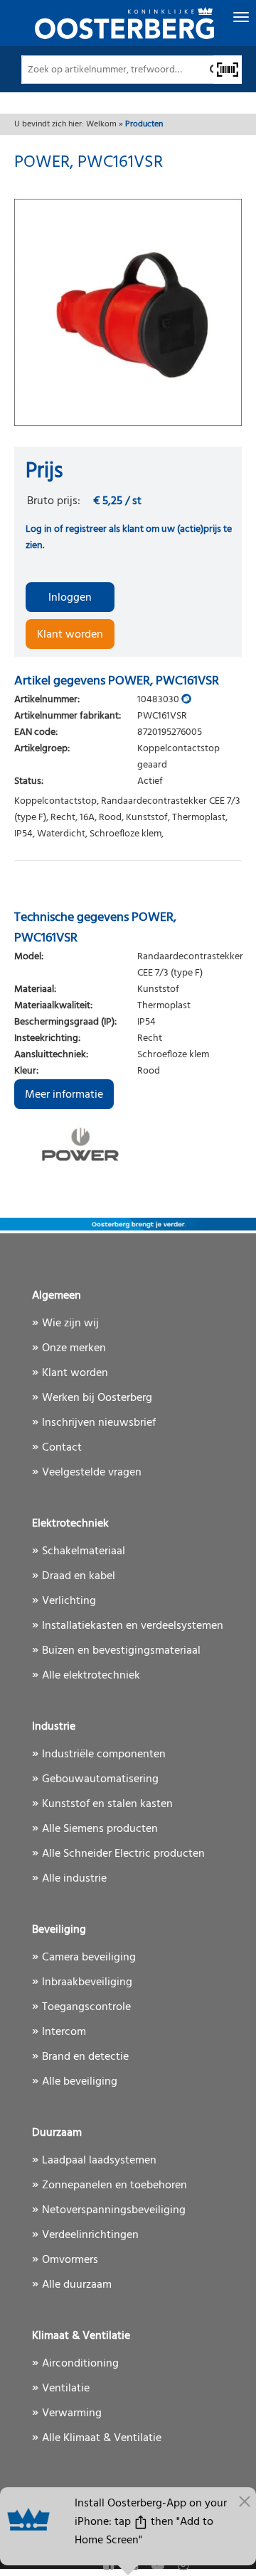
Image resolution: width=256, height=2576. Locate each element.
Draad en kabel (79, 1576)
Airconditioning (80, 2364)
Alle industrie (74, 1879)
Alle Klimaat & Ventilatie (102, 2438)
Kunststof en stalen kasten (107, 1804)
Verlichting (69, 1601)
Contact (62, 1448)
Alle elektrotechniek (91, 1676)
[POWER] (128, 1145)
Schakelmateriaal (84, 1551)
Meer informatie (64, 1095)
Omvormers (70, 2260)
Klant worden (70, 635)
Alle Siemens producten (100, 1829)
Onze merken (74, 1348)
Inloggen (70, 598)
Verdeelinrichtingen (90, 2235)
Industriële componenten (104, 1754)
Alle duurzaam (77, 2285)
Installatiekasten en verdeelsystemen (133, 1626)
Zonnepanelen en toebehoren (114, 2185)
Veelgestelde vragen (92, 1473)
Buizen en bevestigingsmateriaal (121, 1651)
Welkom (101, 124)
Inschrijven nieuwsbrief (99, 1423)
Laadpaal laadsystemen (99, 2161)
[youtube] (159, 2566)
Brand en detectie (85, 2057)
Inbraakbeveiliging (87, 1982)
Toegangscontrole (86, 2007)
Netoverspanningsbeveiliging (114, 2210)
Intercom (64, 2032)
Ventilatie (66, 2389)
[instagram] (183, 2566)
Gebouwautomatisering (100, 1779)
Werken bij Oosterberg (97, 1398)
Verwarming (72, 2413)
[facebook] (110, 2566)
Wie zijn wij (70, 1324)
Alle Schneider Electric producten (123, 1854)
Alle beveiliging (80, 2082)
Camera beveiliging (89, 1958)
